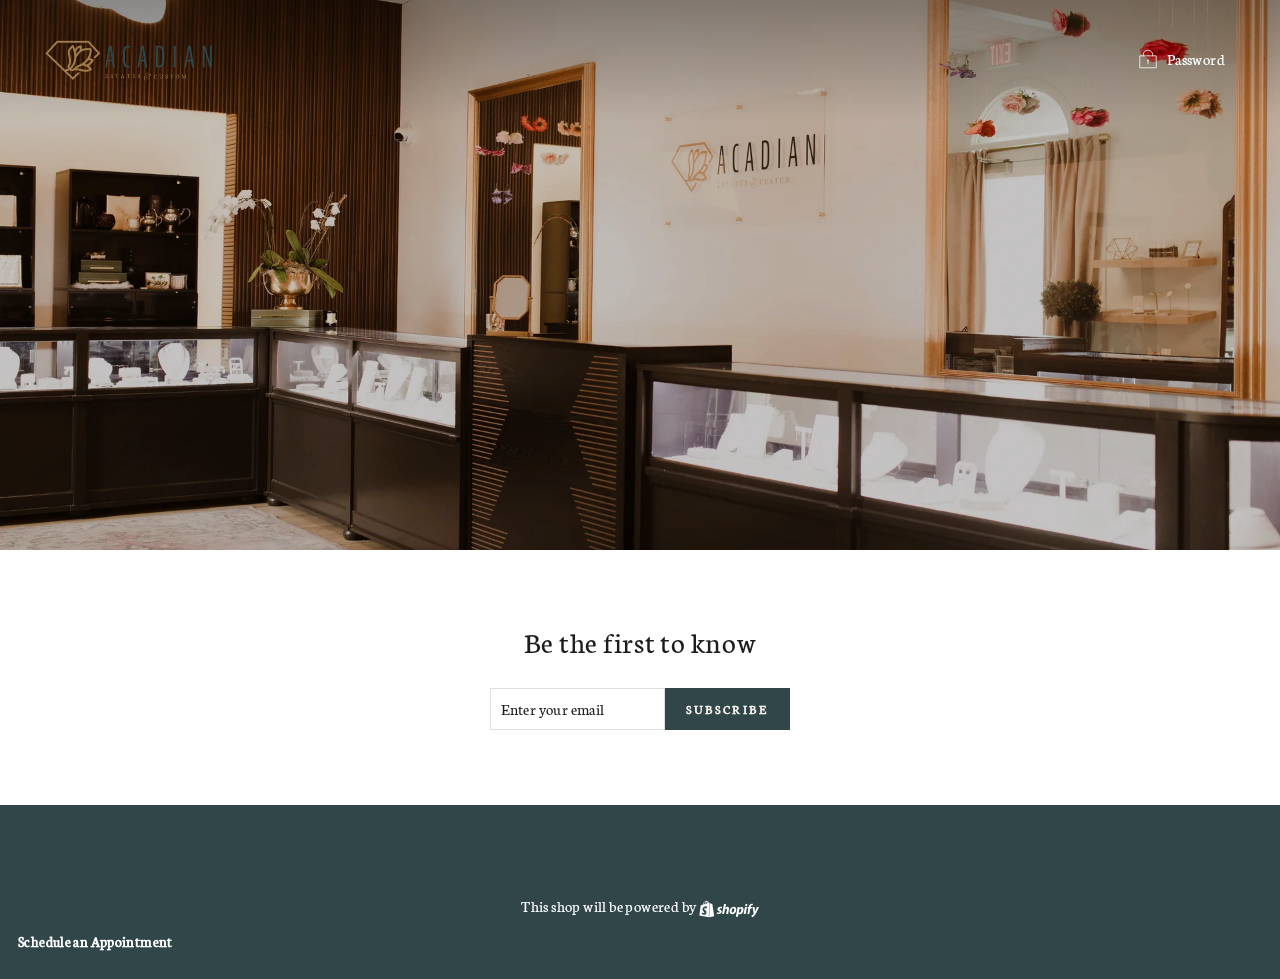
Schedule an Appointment (95, 941)
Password (1196, 59)
